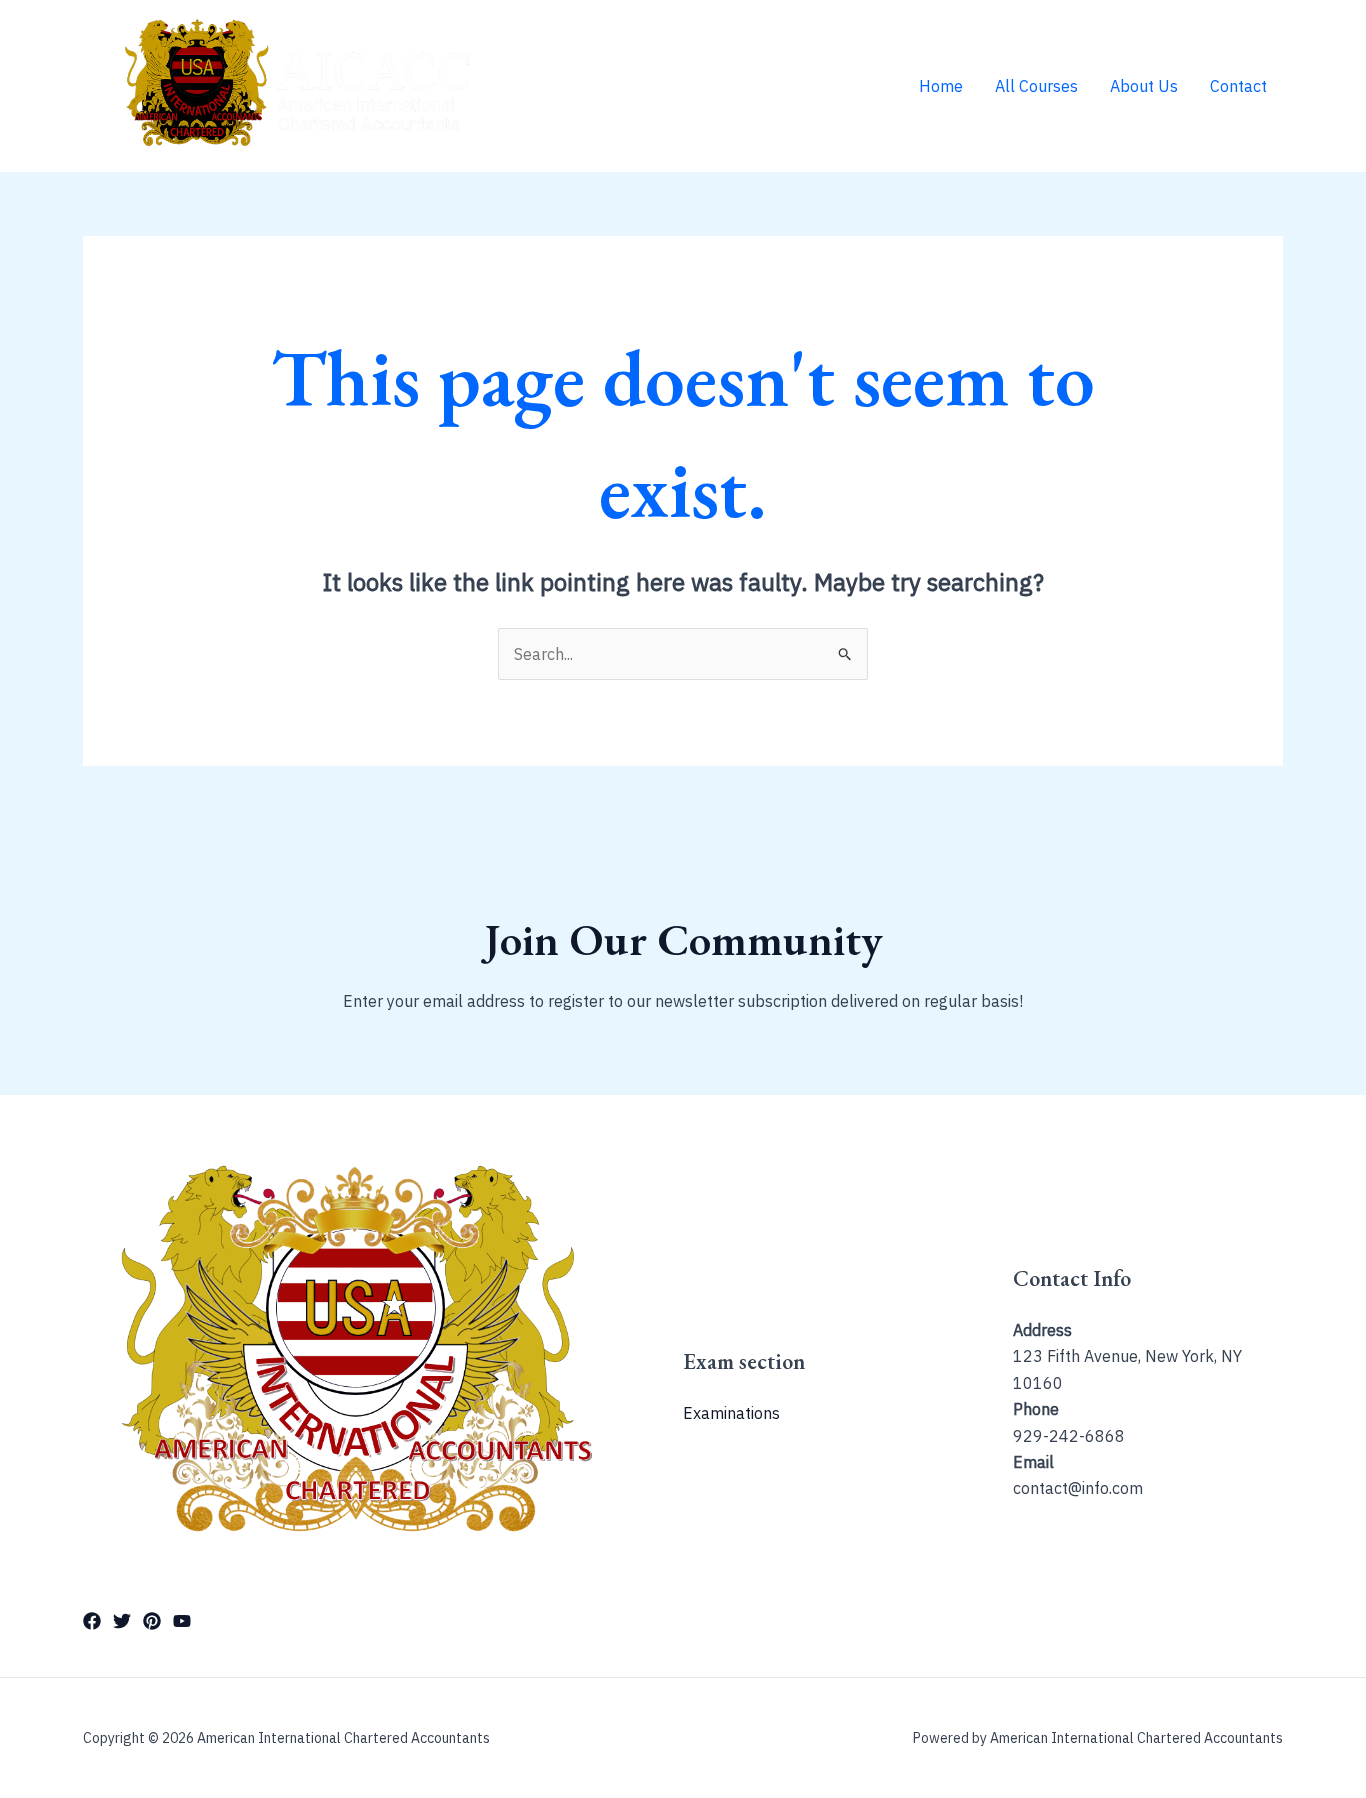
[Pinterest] (152, 1621)
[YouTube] (182, 1621)
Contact (1238, 86)
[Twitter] (122, 1621)
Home (941, 86)
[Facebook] (92, 1621)
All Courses (1036, 86)
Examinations (731, 1413)
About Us (1144, 86)
